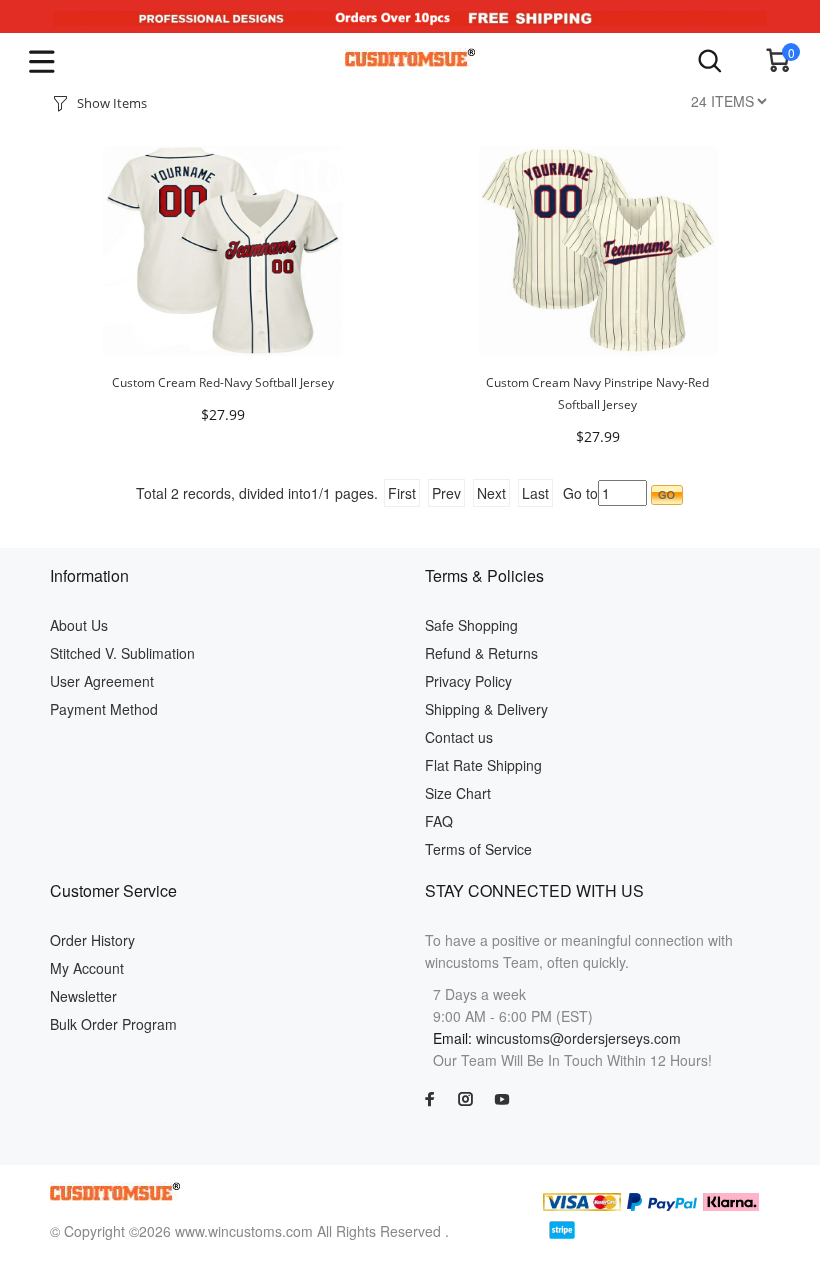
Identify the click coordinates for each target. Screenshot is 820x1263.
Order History (92, 940)
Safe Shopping (471, 625)
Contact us (459, 737)
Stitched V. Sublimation (122, 653)
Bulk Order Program (113, 1024)
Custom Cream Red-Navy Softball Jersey (223, 382)
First (402, 493)
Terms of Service (478, 849)
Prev (446, 493)
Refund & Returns (481, 653)
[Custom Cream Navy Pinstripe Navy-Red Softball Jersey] (598, 248)
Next (491, 493)
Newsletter (83, 996)
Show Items (112, 103)
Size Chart (458, 793)
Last (535, 493)
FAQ (439, 821)
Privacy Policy (468, 681)
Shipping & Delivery (486, 709)
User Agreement (102, 681)
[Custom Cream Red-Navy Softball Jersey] (223, 248)
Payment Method (104, 709)
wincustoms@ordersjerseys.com (578, 1038)
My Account (87, 968)
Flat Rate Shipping (483, 765)
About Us (79, 625)
